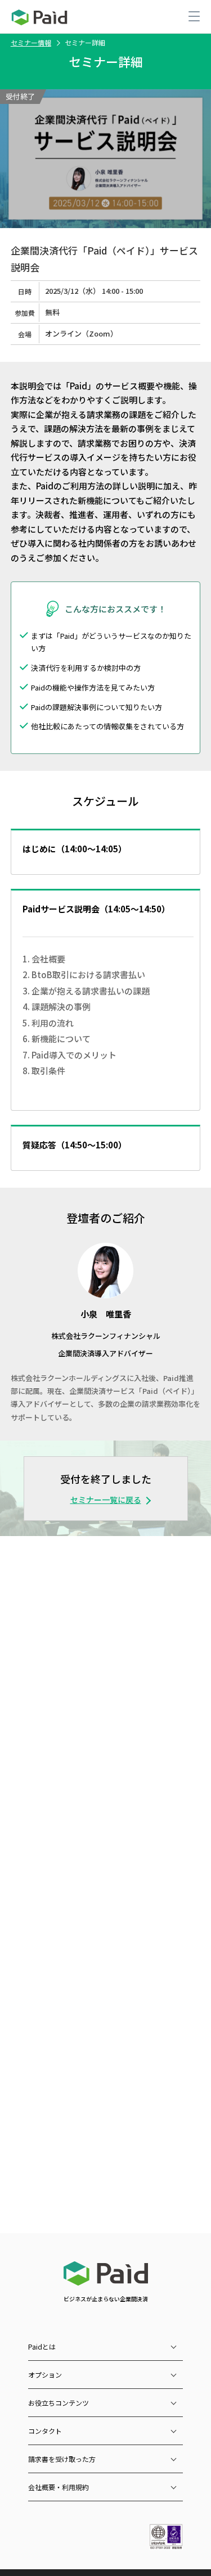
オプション (45, 2375)
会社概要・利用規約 (59, 2487)
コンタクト (45, 2431)
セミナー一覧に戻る (106, 1500)
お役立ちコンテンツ (59, 2403)
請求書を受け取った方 (62, 2459)
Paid (39, 17)
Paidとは (42, 2346)
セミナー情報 (31, 42)
